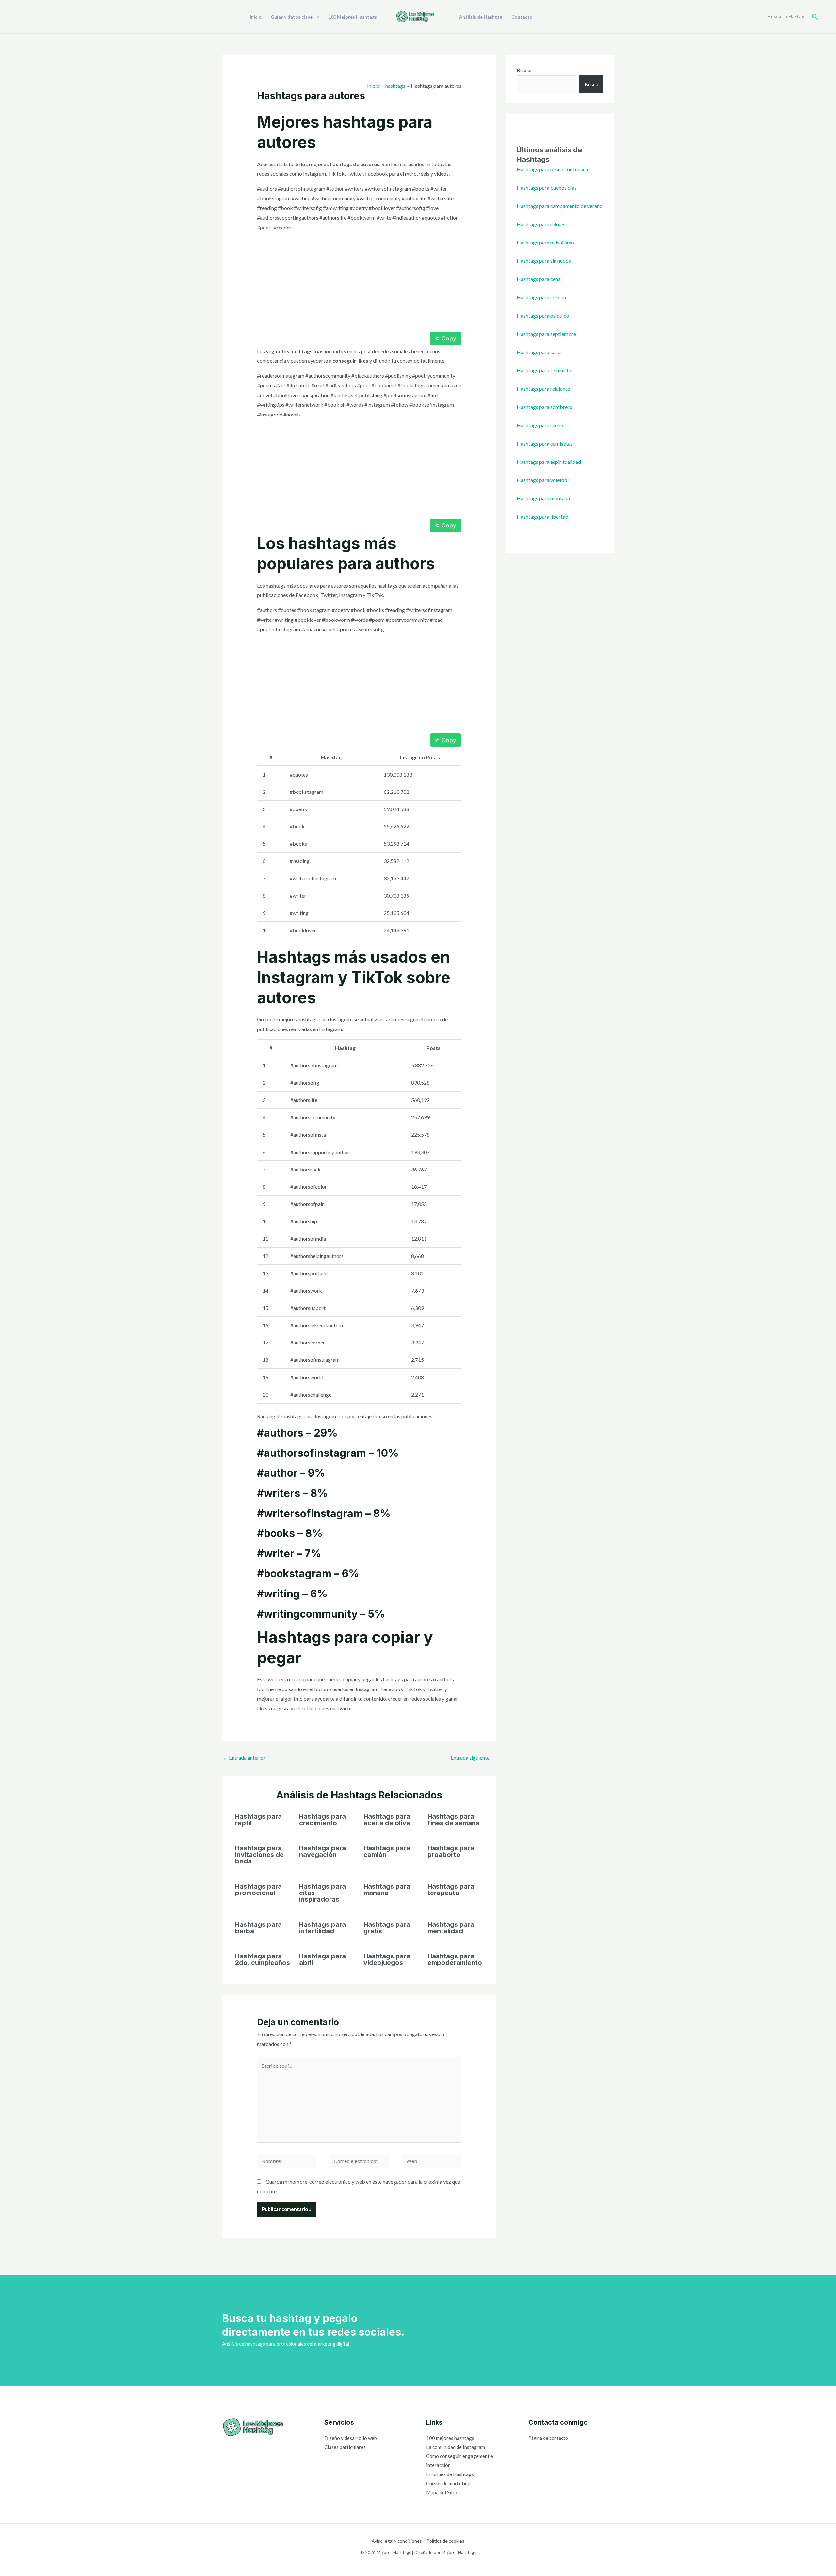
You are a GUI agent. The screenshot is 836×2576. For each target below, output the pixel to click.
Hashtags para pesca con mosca (552, 169)
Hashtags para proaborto (451, 1851)
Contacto (522, 17)
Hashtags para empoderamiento (455, 1959)
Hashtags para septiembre (546, 334)
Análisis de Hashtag (481, 17)
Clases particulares (345, 2447)
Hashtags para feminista (544, 370)
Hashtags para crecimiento (322, 1820)
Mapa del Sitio (442, 2492)
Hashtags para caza (539, 352)
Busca (591, 84)
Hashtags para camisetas (545, 443)
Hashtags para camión (387, 1851)
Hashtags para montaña (543, 498)
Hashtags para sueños (541, 425)
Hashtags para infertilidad (322, 1928)
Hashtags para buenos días (547, 188)
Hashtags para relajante (543, 389)
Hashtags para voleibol (543, 480)
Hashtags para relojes (541, 224)
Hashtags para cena (539, 279)
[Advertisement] (359, 283)
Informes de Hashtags (450, 2474)
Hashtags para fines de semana (454, 1820)
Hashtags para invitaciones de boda (259, 1855)
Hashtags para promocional (258, 1890)
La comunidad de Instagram (456, 2447)
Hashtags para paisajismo (545, 242)
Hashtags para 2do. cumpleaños (263, 1959)
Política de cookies (445, 2541)
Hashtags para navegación (322, 1851)
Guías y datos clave (292, 17)
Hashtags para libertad (542, 517)
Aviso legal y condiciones (397, 2541)
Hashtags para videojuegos (387, 1959)
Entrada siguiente (473, 1758)
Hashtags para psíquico (543, 315)
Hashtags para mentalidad (451, 1928)
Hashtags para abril (322, 1959)
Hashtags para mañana (387, 1890)
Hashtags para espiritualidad (549, 462)
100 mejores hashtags (450, 2438)
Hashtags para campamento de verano (560, 206)
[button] (815, 17)
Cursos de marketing (448, 2483)
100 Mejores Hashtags (353, 17)
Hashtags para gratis (387, 1928)
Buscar (524, 70)
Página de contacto (548, 2438)
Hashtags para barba (258, 1928)
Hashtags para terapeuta (451, 1890)
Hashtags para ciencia (541, 297)
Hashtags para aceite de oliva (387, 1820)
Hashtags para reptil (258, 1820)
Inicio (256, 17)
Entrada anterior (244, 1758)
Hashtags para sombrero (545, 407)
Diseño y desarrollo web (351, 2438)
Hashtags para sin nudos (544, 261)
